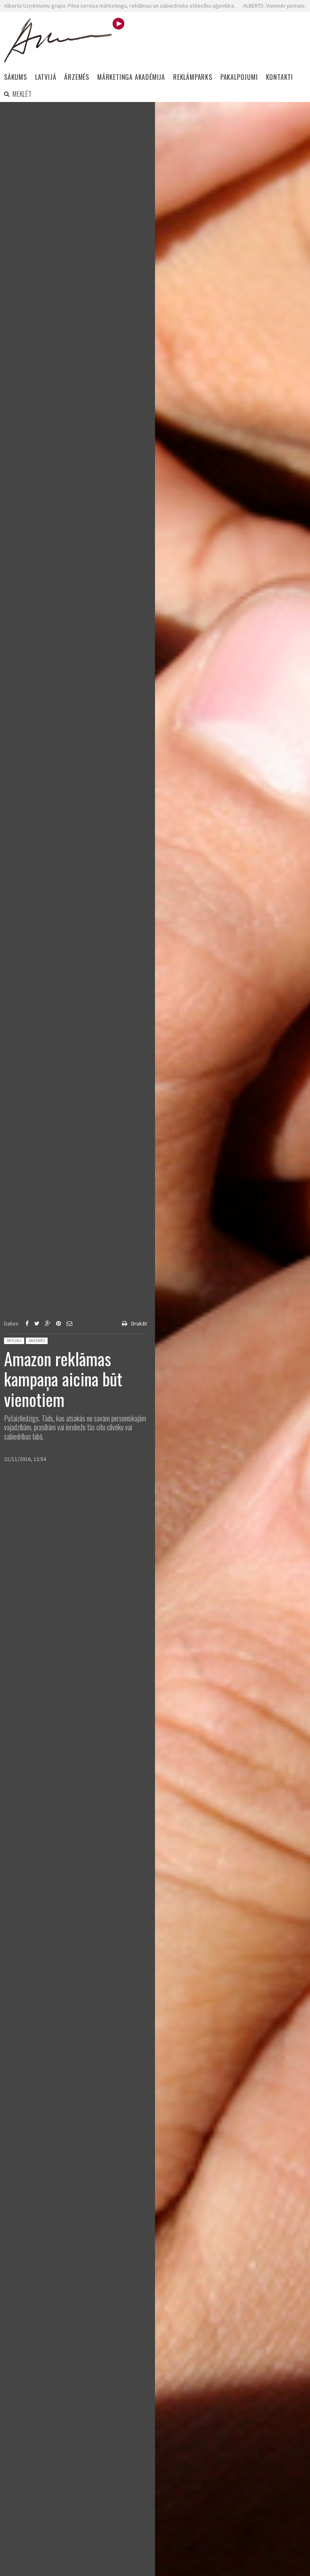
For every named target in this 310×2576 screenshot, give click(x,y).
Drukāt (139, 1323)
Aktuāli (14, 1341)
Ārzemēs (37, 1341)
